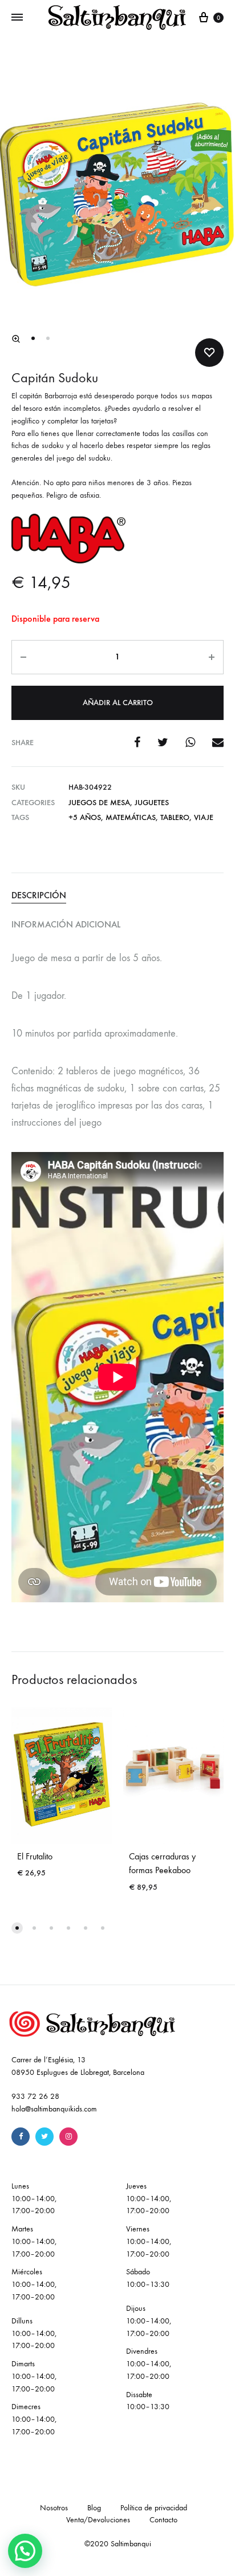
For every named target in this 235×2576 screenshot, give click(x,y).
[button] (16, 339)
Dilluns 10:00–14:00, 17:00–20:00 (34, 2333)
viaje (204, 817)
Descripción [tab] (39, 895)
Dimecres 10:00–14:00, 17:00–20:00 (34, 2419)
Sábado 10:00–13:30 (148, 2278)
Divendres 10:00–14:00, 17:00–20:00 (149, 2364)
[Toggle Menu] (17, 18)
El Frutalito (35, 1856)
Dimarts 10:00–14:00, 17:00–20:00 (34, 2376)
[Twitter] (44, 2137)
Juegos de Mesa (99, 803)
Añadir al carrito (118, 703)
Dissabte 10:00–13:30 (148, 2401)
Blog (94, 2508)
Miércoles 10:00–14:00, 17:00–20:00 (34, 2284)
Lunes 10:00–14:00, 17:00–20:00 (34, 2199)
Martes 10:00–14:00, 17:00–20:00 (34, 2241)
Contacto (163, 2520)
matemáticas (131, 817)
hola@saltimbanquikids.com (54, 2109)
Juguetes (152, 803)
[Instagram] (68, 2137)
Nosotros (54, 2508)
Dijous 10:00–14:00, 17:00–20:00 (149, 2321)
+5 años (85, 817)
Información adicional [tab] (66, 924)
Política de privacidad (154, 2508)
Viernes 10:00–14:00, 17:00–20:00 (149, 2241)
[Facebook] (21, 2137)
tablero (175, 817)
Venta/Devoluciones (98, 2520)
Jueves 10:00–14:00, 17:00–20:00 (149, 2199)
